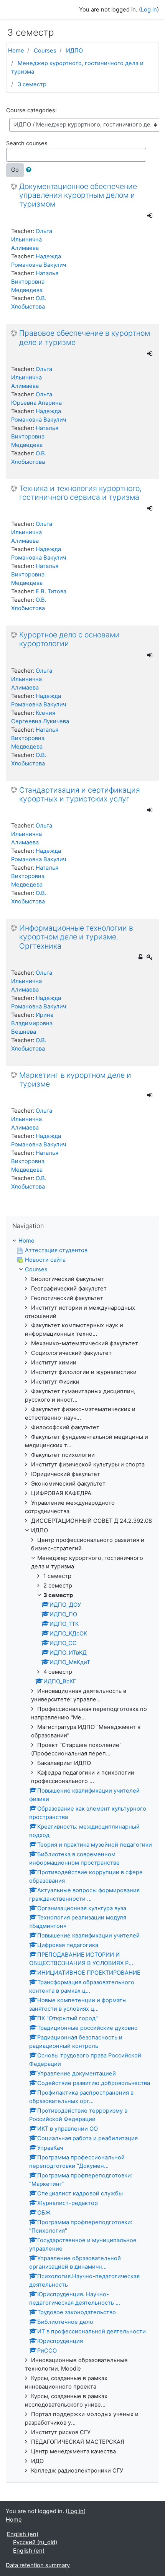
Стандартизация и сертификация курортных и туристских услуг (80, 795)
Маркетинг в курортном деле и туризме (75, 1080)
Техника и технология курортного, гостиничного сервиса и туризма (80, 493)
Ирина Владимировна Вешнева (32, 1023)
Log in (149, 10)
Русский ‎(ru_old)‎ (35, 2542)
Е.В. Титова (51, 591)
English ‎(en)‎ (23, 2534)
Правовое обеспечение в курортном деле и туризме (85, 338)
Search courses (27, 143)
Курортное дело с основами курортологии (69, 639)
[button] (30, 170)
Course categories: (31, 110)
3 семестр (32, 84)
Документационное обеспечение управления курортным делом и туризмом (78, 195)
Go (15, 170)
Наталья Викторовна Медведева (35, 282)
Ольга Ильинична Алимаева (32, 240)
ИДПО (74, 51)
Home (16, 51)
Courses (45, 51)
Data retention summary (38, 2565)
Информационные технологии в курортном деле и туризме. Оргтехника (76, 937)
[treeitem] (82, 1241)
